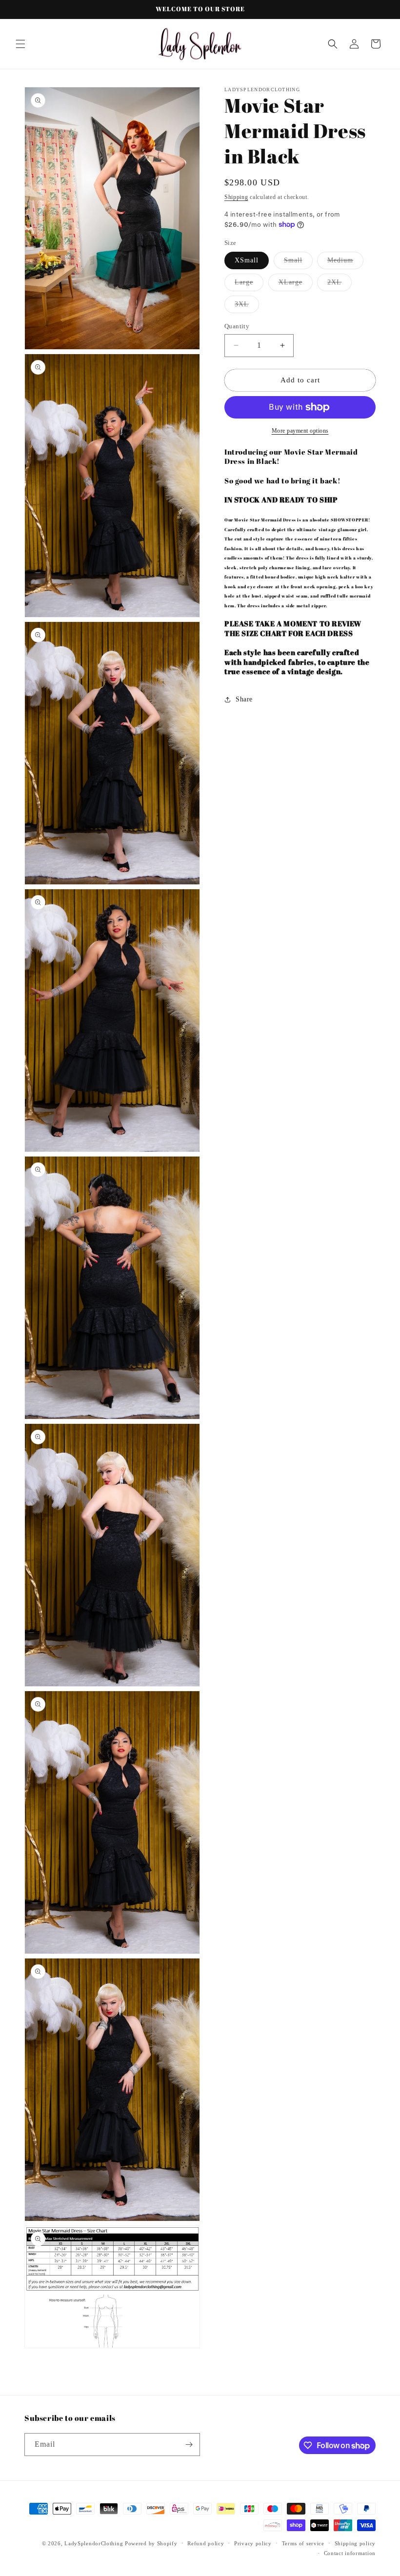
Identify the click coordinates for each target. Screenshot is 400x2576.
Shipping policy (355, 2543)
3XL (247, 307)
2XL (340, 285)
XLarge (296, 285)
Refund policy (206, 2543)
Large (249, 285)
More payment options (300, 431)
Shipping (236, 197)
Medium (345, 263)
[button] (20, 44)
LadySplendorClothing (94, 2543)
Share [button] (244, 699)
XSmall (247, 260)
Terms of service (303, 2543)
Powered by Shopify (151, 2543)
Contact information (350, 2553)
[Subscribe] (189, 2445)
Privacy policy (253, 2543)
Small (298, 263)
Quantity (237, 326)
